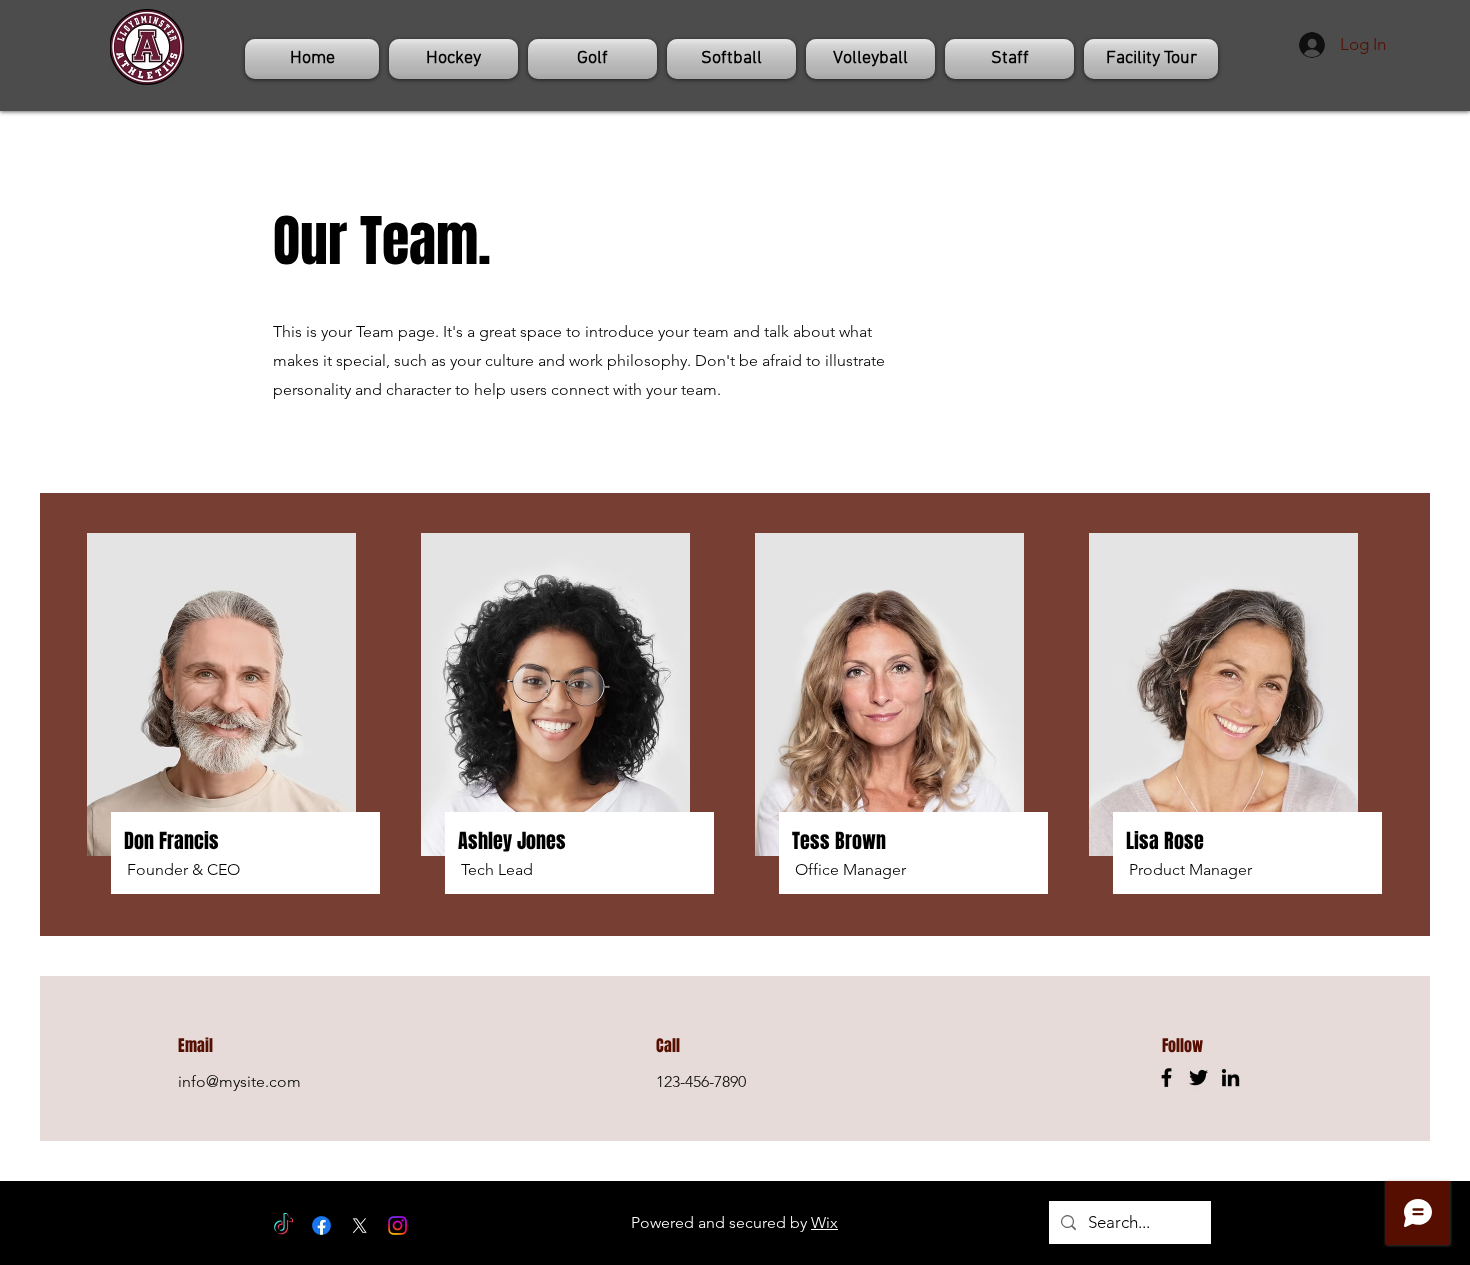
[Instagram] (397, 1225)
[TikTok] (283, 1225)
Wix (824, 1222)
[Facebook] (1166, 1077)
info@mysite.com (239, 1081)
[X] (359, 1225)
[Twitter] (1198, 1077)
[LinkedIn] (1230, 1077)
